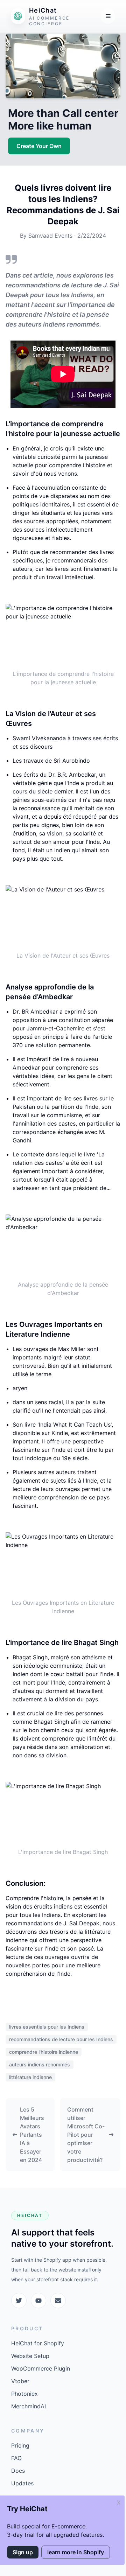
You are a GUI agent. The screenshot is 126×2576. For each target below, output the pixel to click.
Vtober (20, 2381)
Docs (18, 2471)
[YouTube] (38, 2301)
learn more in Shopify (76, 2552)
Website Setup (30, 2356)
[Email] (58, 2301)
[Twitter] (19, 2301)
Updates (22, 2483)
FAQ (16, 2458)
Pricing (20, 2445)
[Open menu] (108, 16)
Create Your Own (39, 146)
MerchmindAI (29, 2406)
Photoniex (24, 2394)
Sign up (23, 2552)
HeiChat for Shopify (38, 2343)
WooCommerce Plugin (41, 2368)
